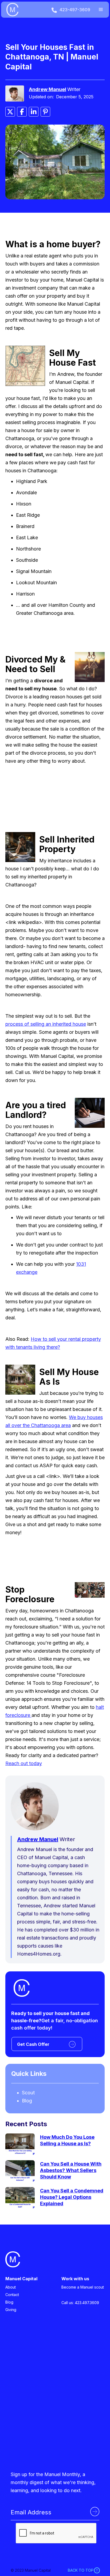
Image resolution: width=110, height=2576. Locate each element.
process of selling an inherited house (46, 1024)
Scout (28, 2093)
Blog (27, 2101)
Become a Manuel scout (83, 2287)
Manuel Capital (21, 2279)
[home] (25, 10)
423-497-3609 (75, 10)
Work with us (75, 2279)
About (11, 2287)
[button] (101, 10)
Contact (12, 2295)
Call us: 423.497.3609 (80, 2303)
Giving (11, 2310)
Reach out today (24, 1763)
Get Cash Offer (33, 2044)
